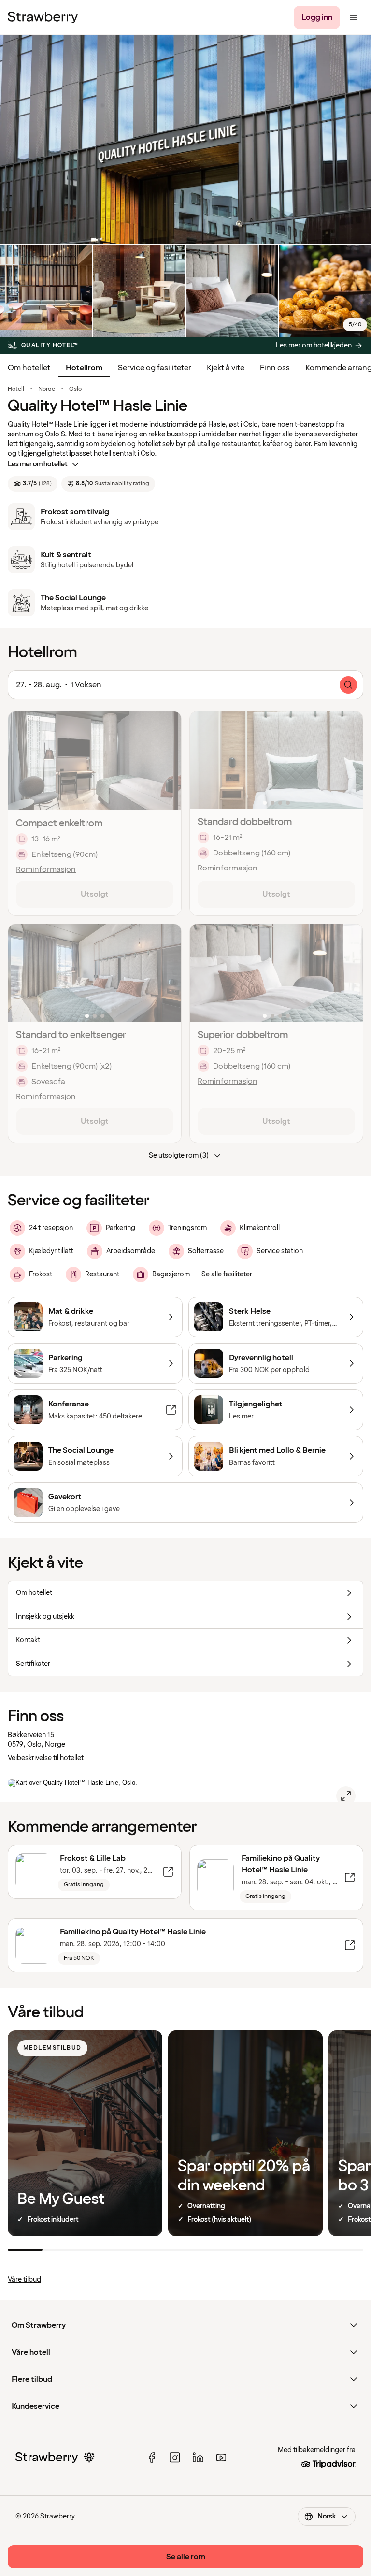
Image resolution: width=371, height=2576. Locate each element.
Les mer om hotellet (38, 464)
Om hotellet (29, 368)
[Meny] (354, 17)
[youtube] (221, 2458)
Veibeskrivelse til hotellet (46, 1758)
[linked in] (198, 2458)
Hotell (16, 389)
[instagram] (175, 2458)
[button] (276, 760)
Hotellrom (84, 368)
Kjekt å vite (226, 368)
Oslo (75, 389)
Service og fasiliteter (155, 368)
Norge (47, 389)
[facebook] (152, 2458)
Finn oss (275, 368)
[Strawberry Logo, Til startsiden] (43, 17)
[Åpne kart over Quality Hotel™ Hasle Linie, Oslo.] (346, 1796)
